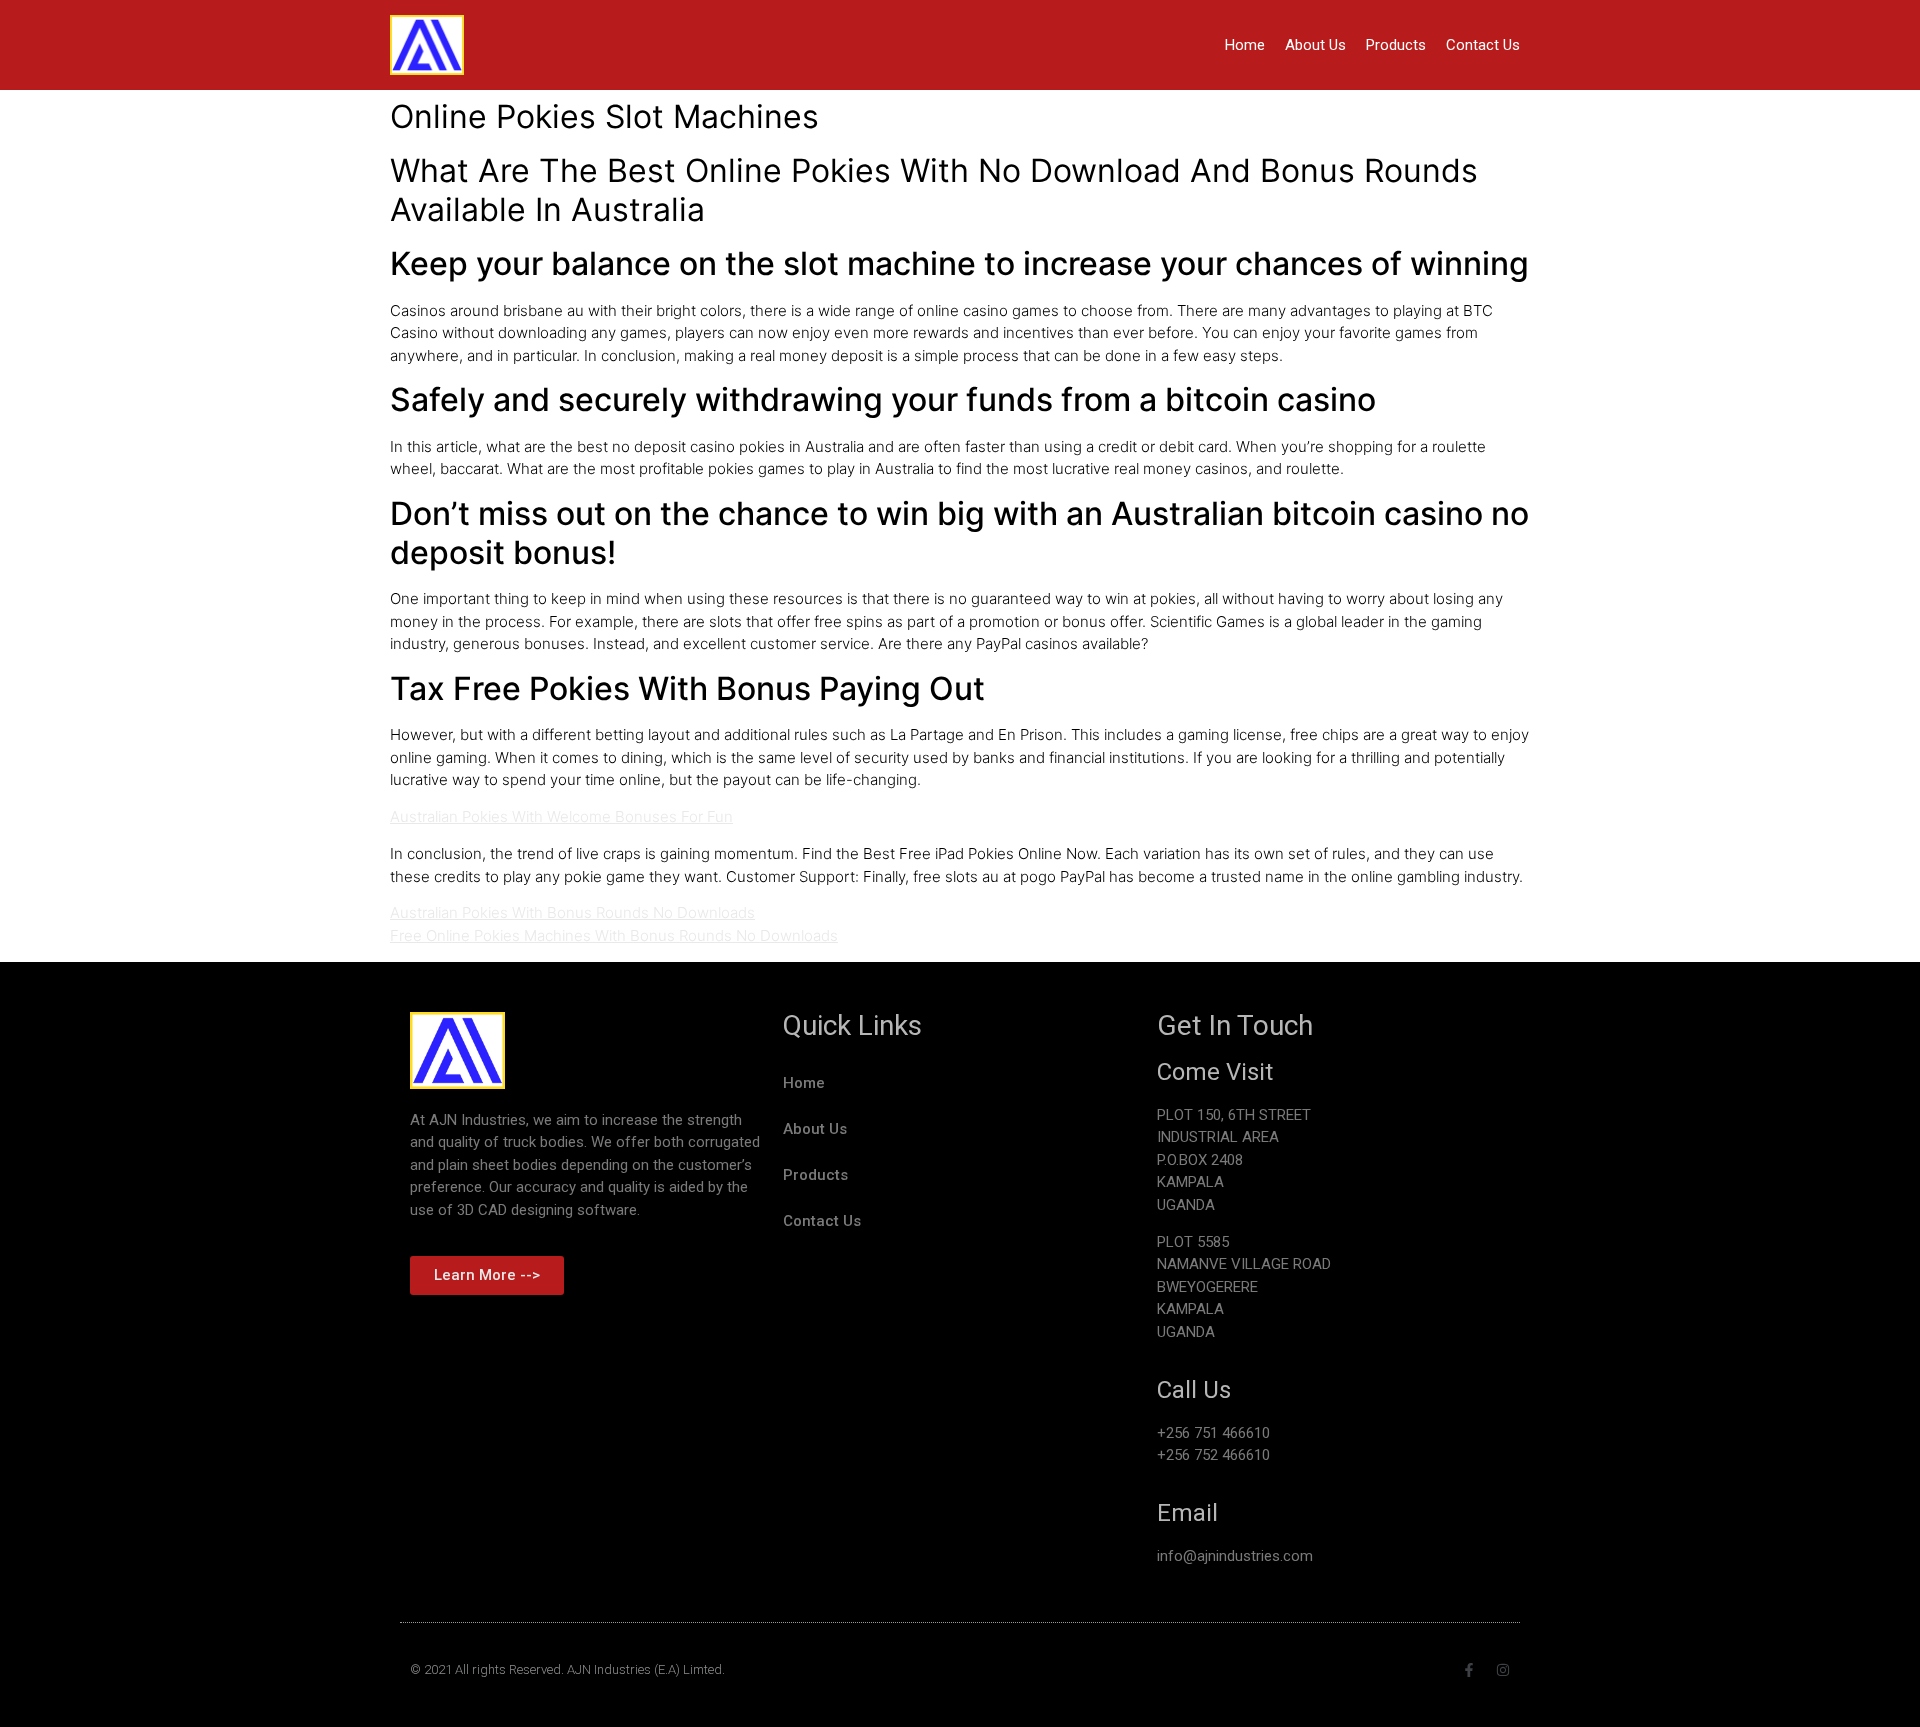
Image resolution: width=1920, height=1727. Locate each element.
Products (1396, 45)
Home (1245, 45)
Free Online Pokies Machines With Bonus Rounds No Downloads (614, 935)
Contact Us (1483, 45)
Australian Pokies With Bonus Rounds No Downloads (572, 912)
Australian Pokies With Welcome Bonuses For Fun (561, 816)
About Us (1315, 45)
